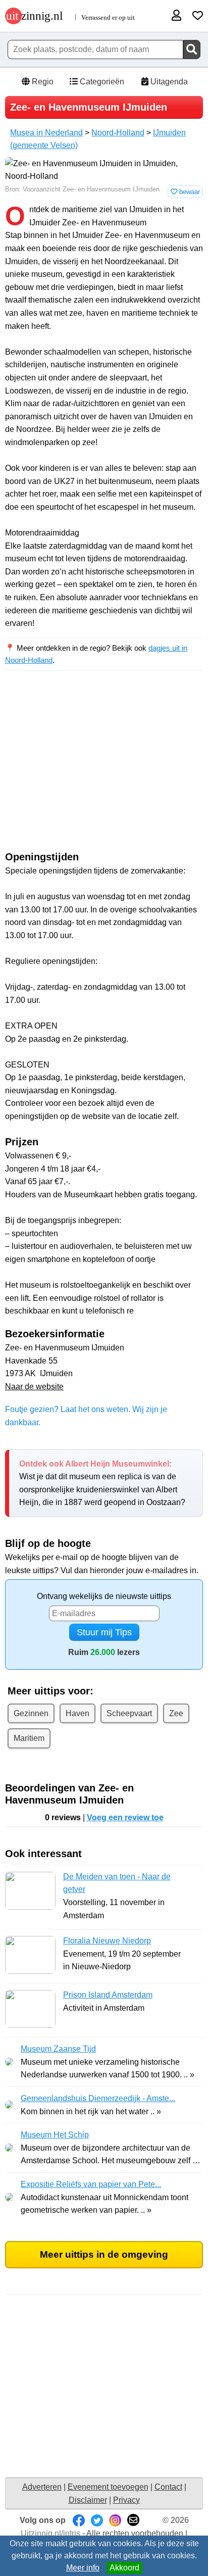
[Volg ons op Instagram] (115, 2520)
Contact (168, 2487)
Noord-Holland (118, 133)
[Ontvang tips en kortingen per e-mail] (133, 2520)
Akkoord (124, 2568)
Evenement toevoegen (108, 2487)
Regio (42, 82)
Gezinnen (31, 1713)
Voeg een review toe (125, 1817)
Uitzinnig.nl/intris (50, 2533)
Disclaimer (88, 2500)
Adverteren (42, 2487)
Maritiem (29, 1738)
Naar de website (34, 1387)
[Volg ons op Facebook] (79, 2520)
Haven (77, 1713)
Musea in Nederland (46, 133)
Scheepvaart (129, 1713)
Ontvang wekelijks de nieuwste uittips (104, 1596)
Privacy (126, 2500)
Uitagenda (168, 82)
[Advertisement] (104, 770)
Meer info (83, 2568)
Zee (176, 1713)
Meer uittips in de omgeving (104, 2254)
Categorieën (101, 82)
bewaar (189, 192)
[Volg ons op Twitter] (97, 2520)
